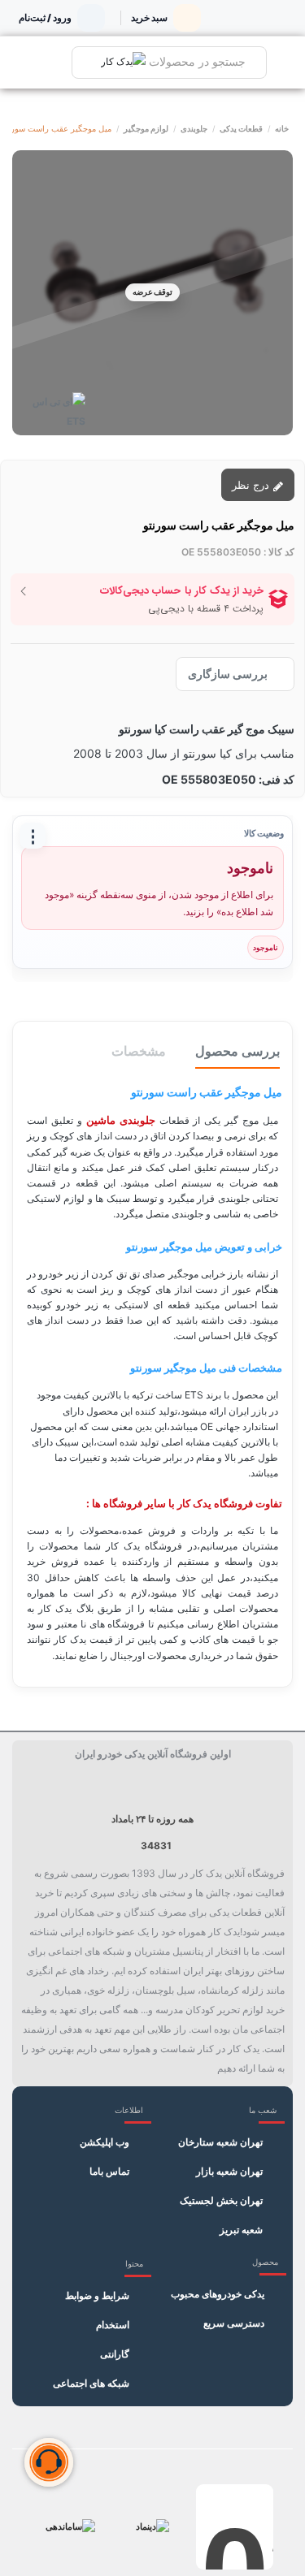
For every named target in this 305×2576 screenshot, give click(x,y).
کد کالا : (279, 552)
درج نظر (252, 485)
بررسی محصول (237, 1051)
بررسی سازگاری (228, 674)
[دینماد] (152, 2527)
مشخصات (139, 1051)
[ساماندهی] (70, 2527)
